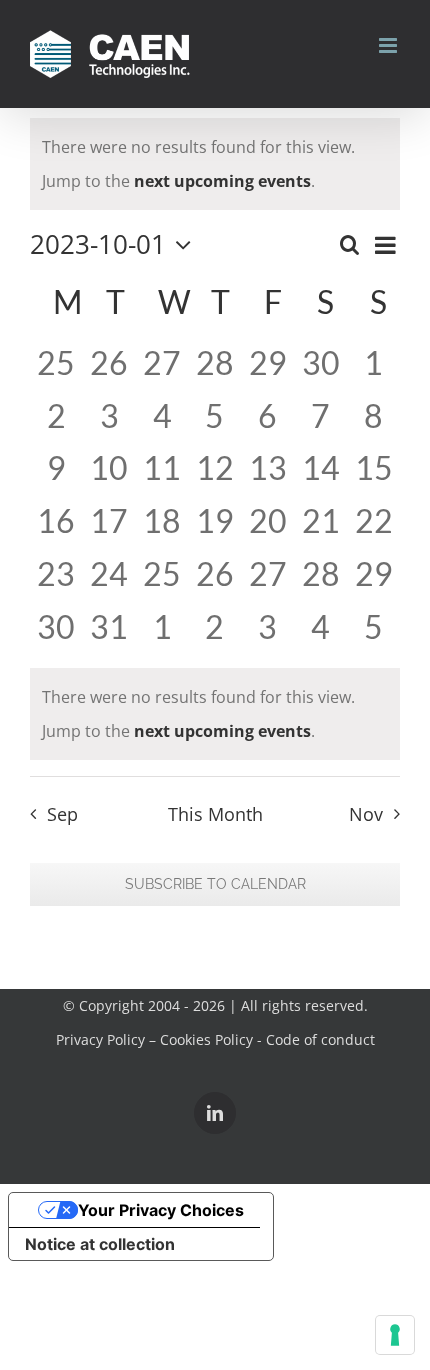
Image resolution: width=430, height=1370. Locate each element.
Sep (62, 814)
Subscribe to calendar (215, 884)
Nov (366, 814)
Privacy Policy (100, 1039)
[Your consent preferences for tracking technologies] (395, 1335)
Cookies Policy (206, 1039)
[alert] (215, 164)
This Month (215, 814)
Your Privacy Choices (161, 1210)
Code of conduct (320, 1039)
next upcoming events (222, 181)
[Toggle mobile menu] (389, 45)
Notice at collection (100, 1244)
